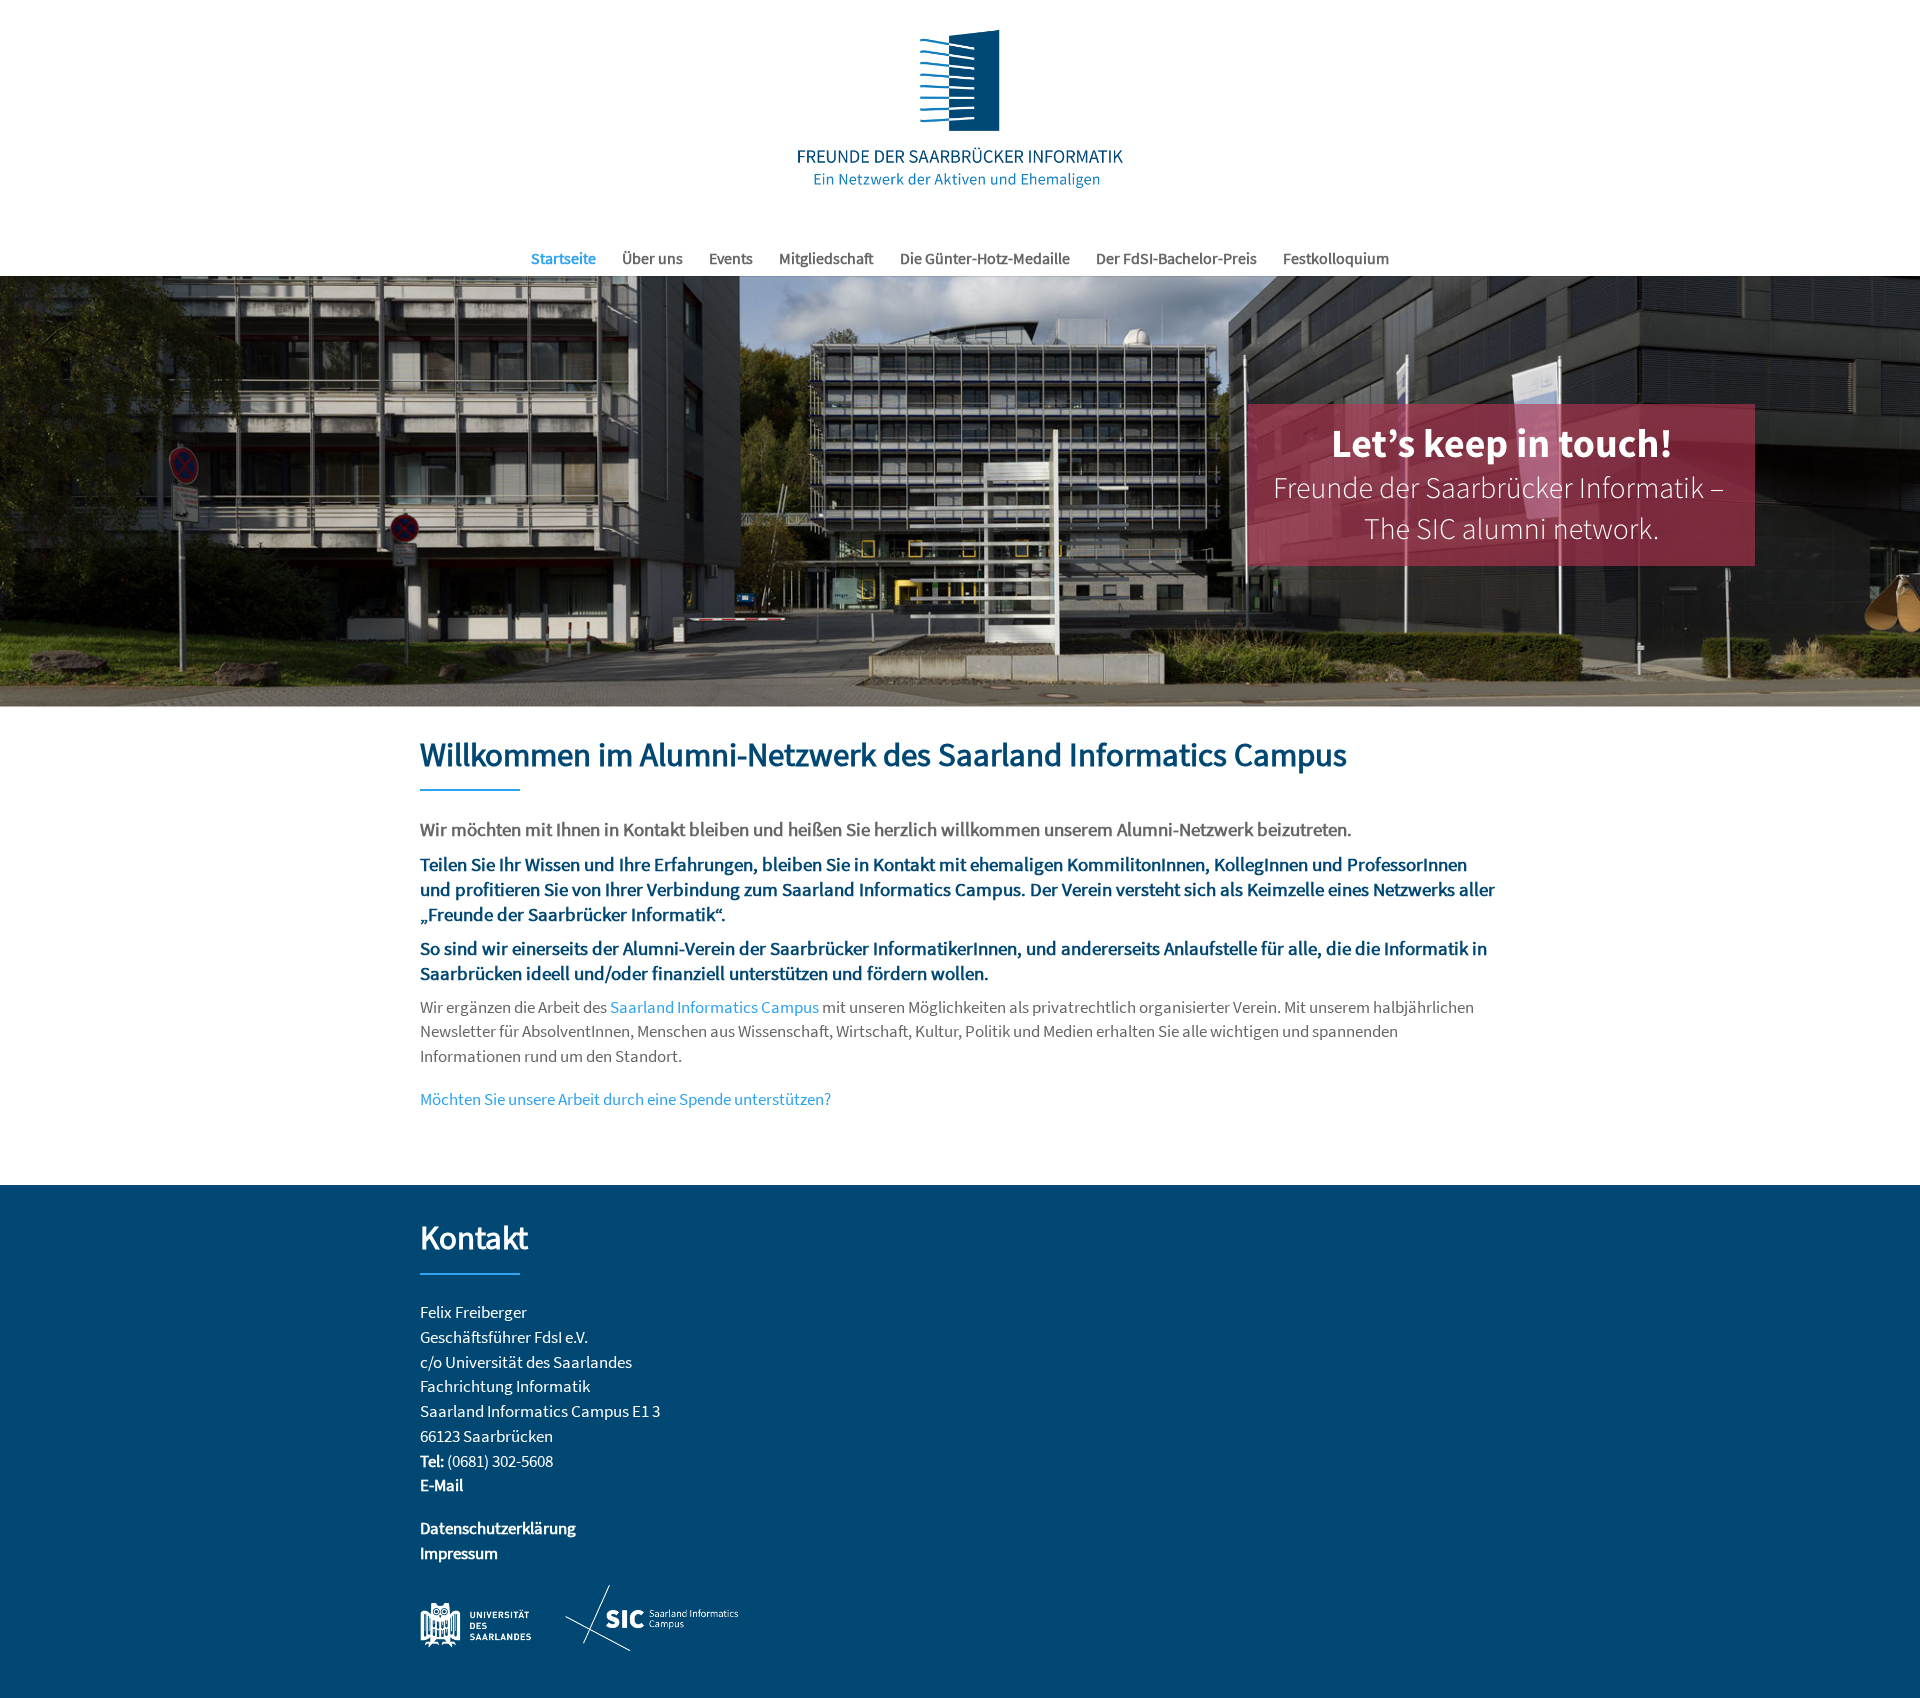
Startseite (563, 259)
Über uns (652, 259)
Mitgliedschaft (826, 259)
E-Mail (441, 1485)
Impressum (459, 1553)
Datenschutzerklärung (498, 1528)
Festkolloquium (1336, 259)
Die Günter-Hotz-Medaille (985, 259)
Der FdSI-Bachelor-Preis (1176, 259)
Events (731, 259)
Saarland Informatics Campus (716, 1007)
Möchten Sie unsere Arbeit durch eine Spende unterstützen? (625, 1099)
